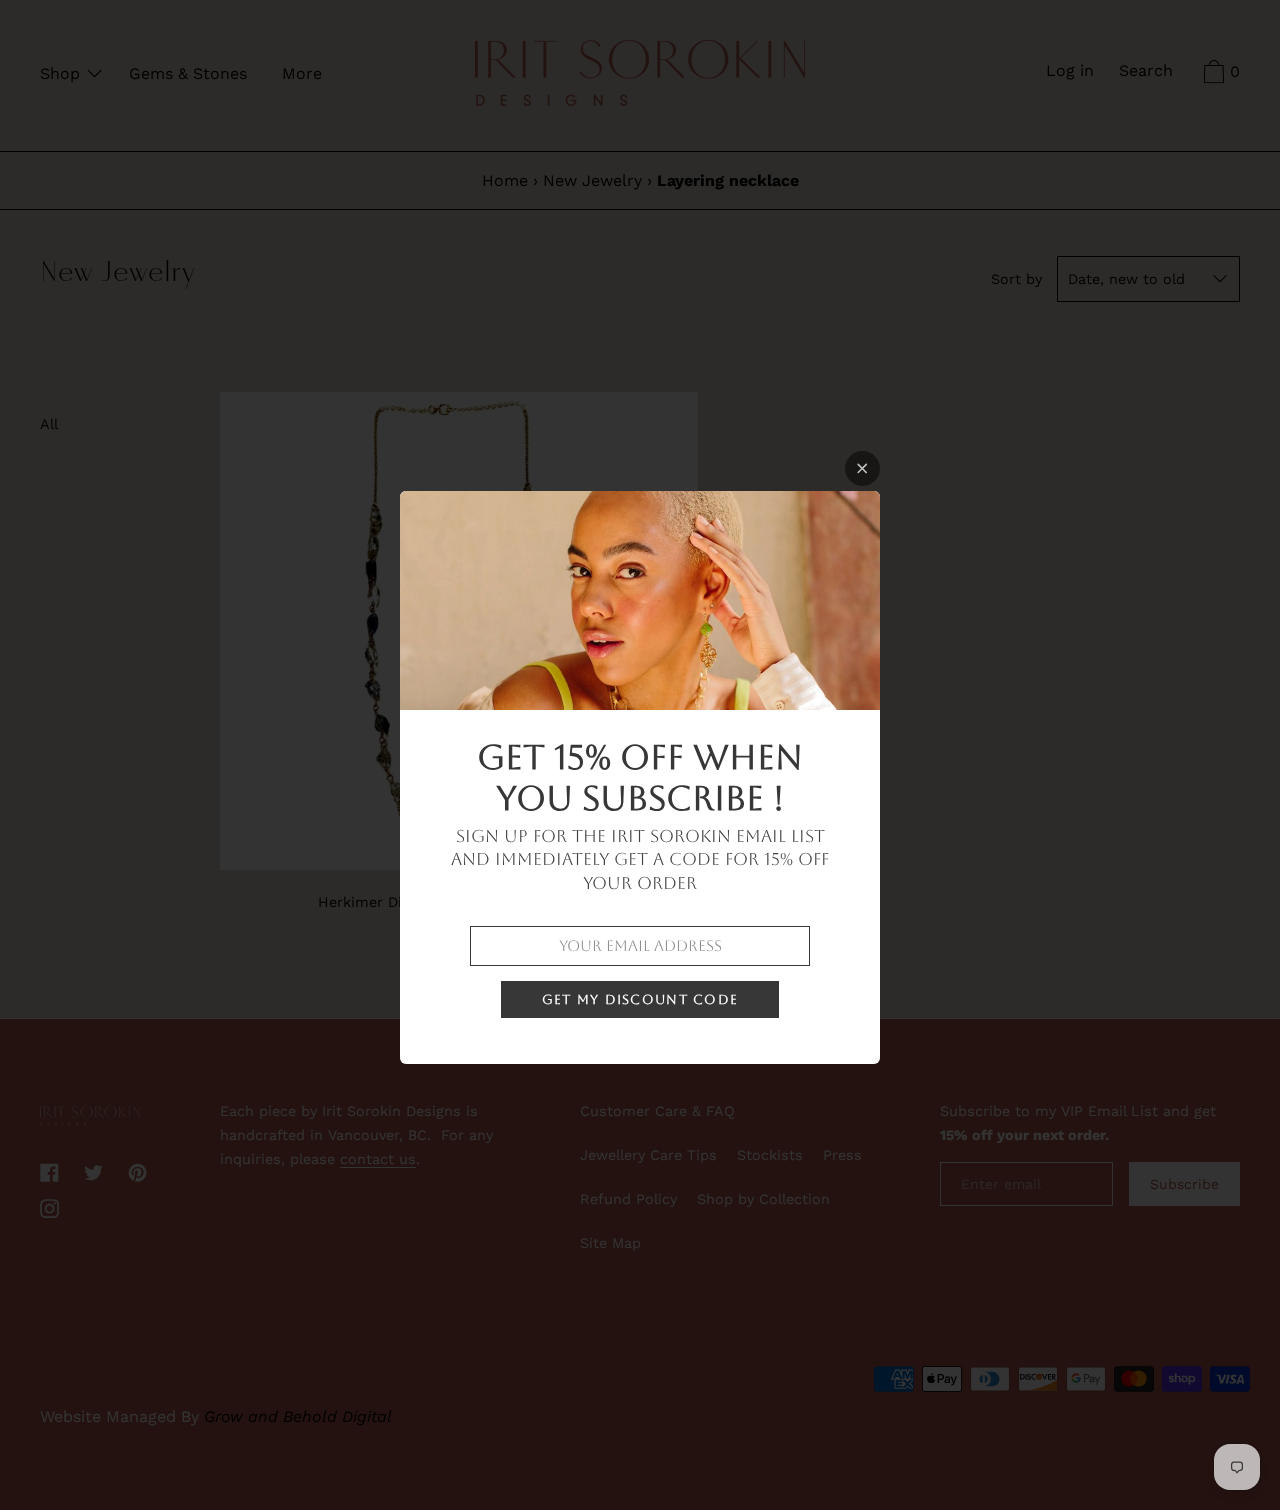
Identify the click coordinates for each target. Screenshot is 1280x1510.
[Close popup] (862, 468)
